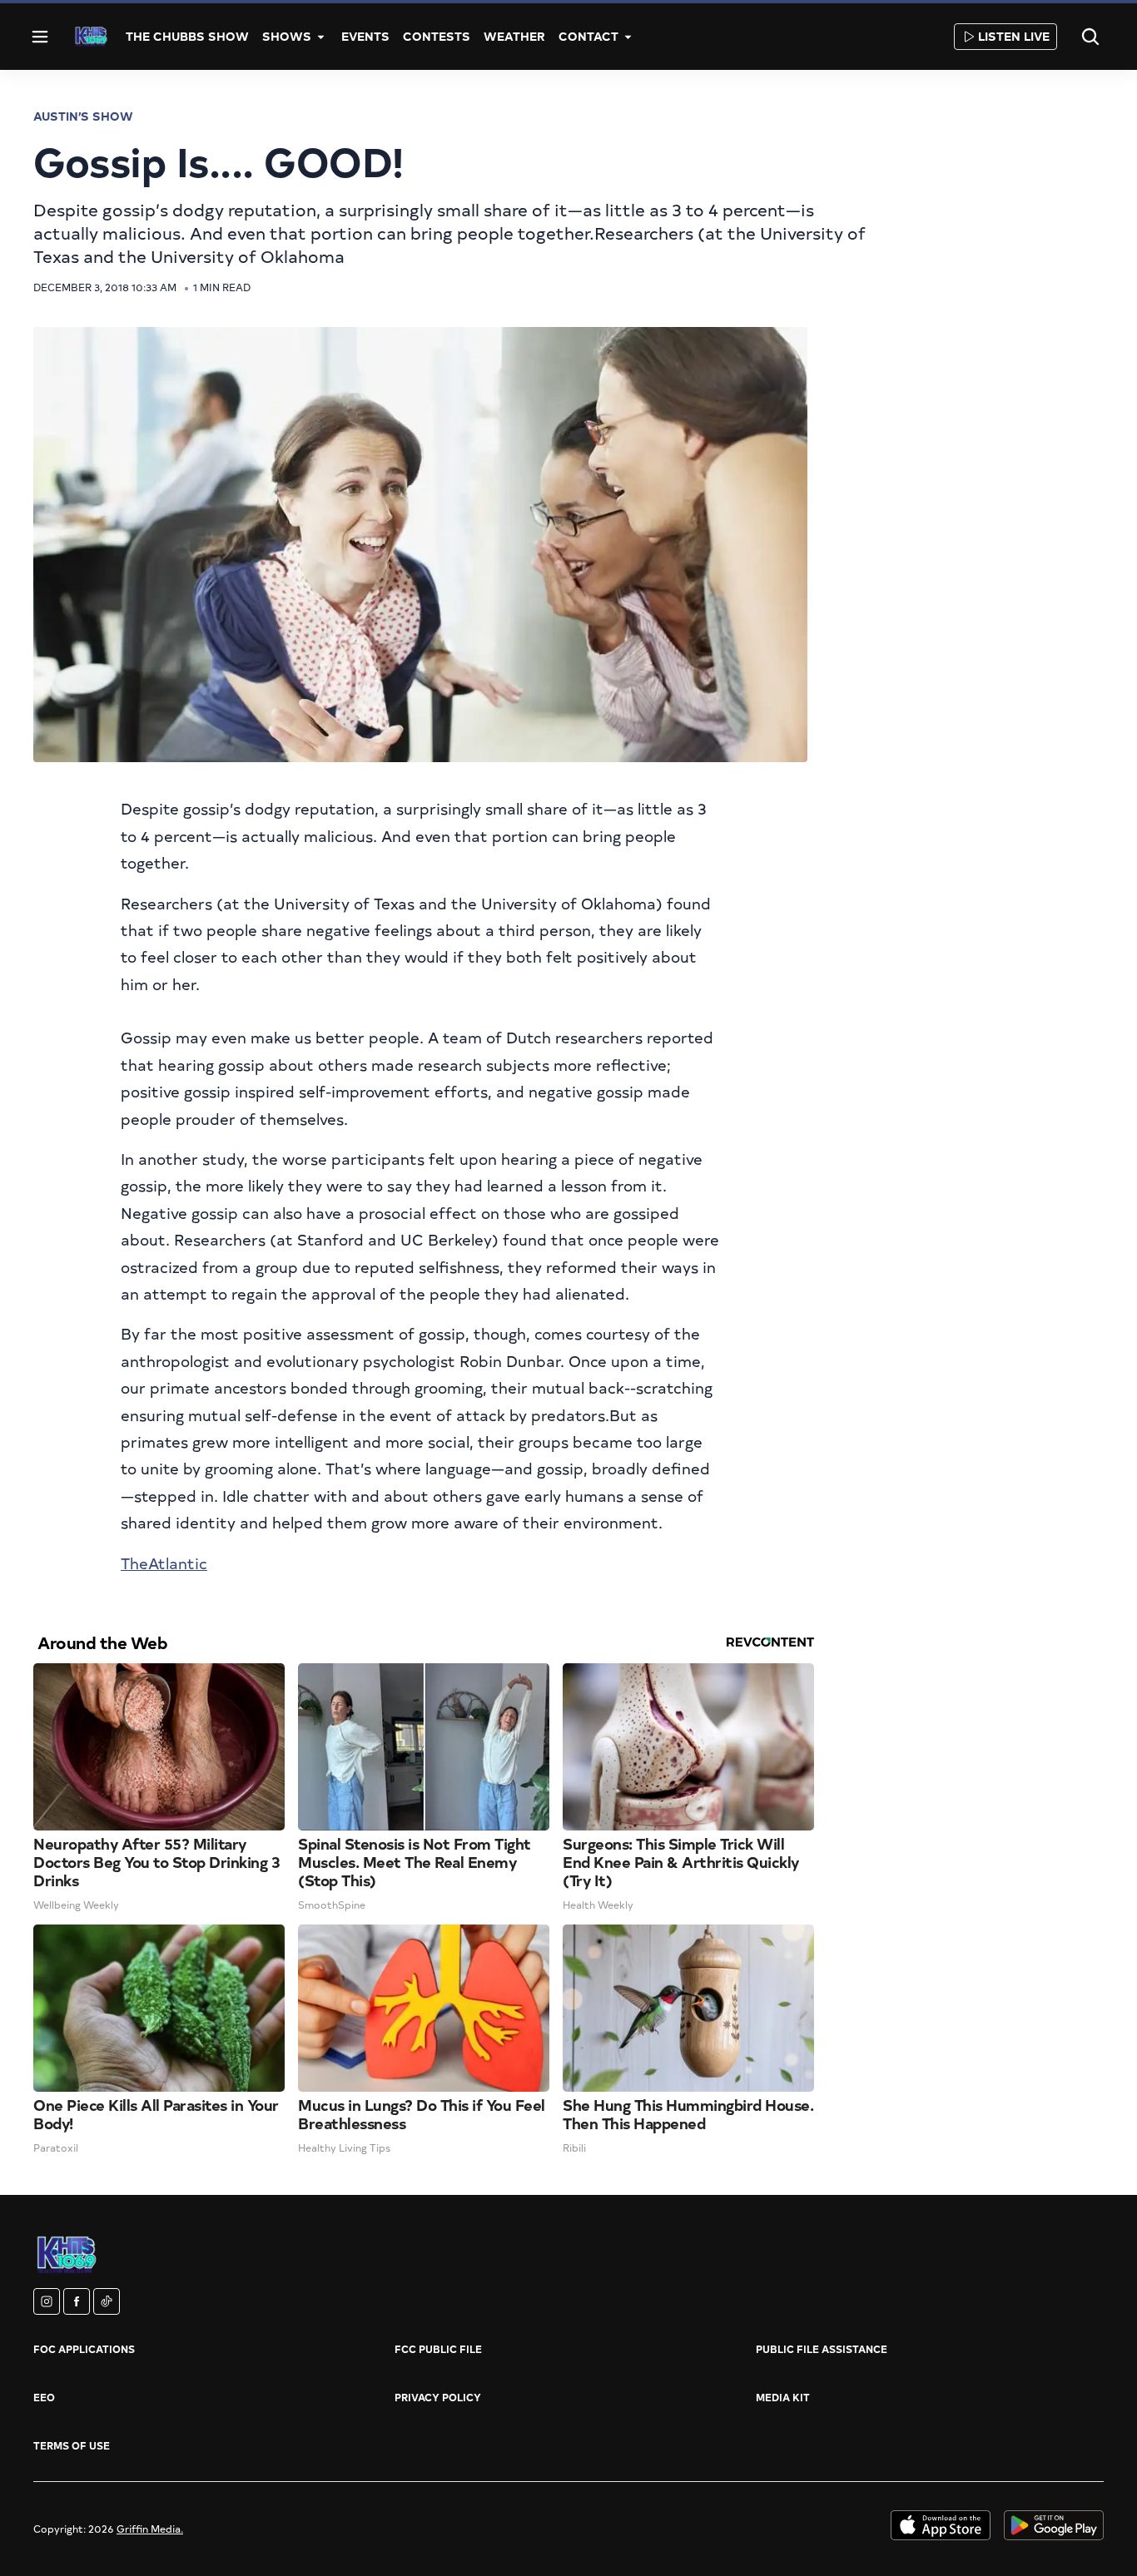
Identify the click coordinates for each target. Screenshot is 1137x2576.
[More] (321, 37)
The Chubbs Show (187, 36)
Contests (437, 36)
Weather (514, 36)
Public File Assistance (822, 2349)
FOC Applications (84, 2349)
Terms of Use (72, 2445)
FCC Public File (438, 2349)
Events (365, 36)
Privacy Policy (438, 2397)
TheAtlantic (164, 1563)
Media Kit (783, 2397)
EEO (44, 2397)
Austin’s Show (83, 116)
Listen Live (1014, 36)
